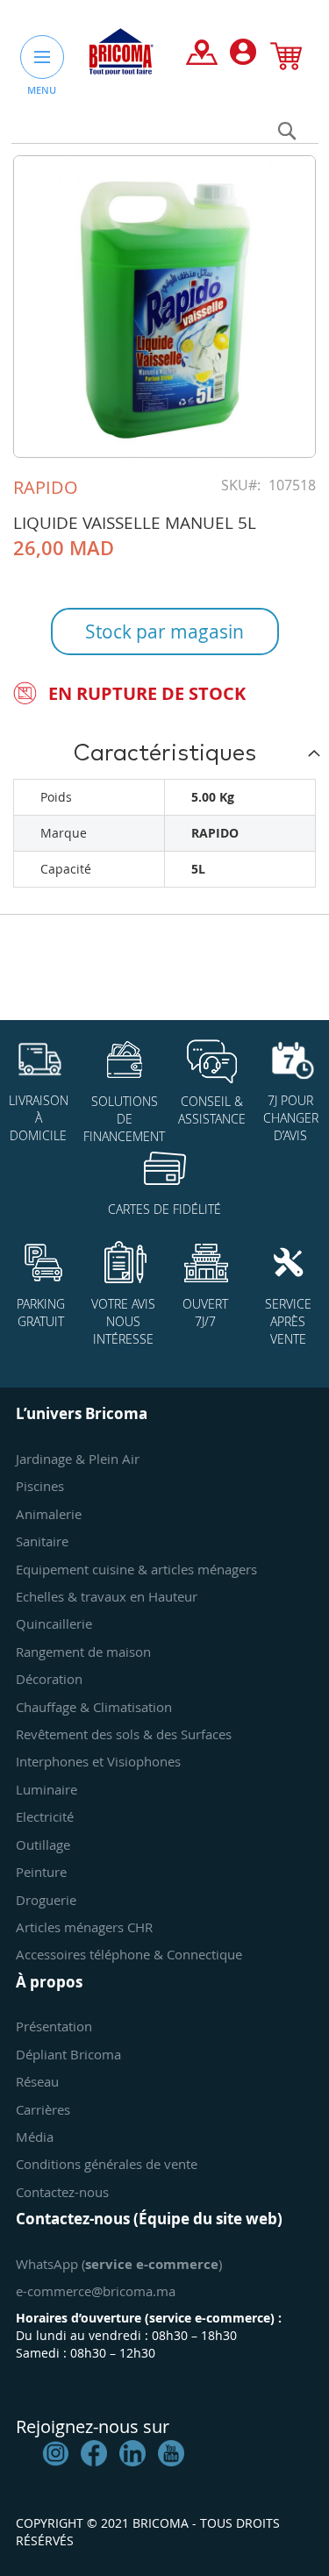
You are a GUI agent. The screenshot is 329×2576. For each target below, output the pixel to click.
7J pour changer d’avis (291, 1118)
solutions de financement (124, 1119)
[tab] (164, 753)
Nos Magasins (202, 56)
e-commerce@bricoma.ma (96, 2291)
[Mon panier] (286, 60)
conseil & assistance (212, 1110)
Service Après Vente (288, 1321)
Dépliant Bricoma (68, 2054)
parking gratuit (41, 1313)
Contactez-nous (62, 2192)
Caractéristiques (164, 753)
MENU (42, 90)
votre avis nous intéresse (123, 1321)
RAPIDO (46, 487)
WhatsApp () (119, 2264)
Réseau (37, 2081)
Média (35, 2137)
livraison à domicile (39, 1118)
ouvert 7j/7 (205, 1313)
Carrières (43, 2109)
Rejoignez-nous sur (93, 2426)
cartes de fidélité (164, 1209)
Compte (243, 56)
